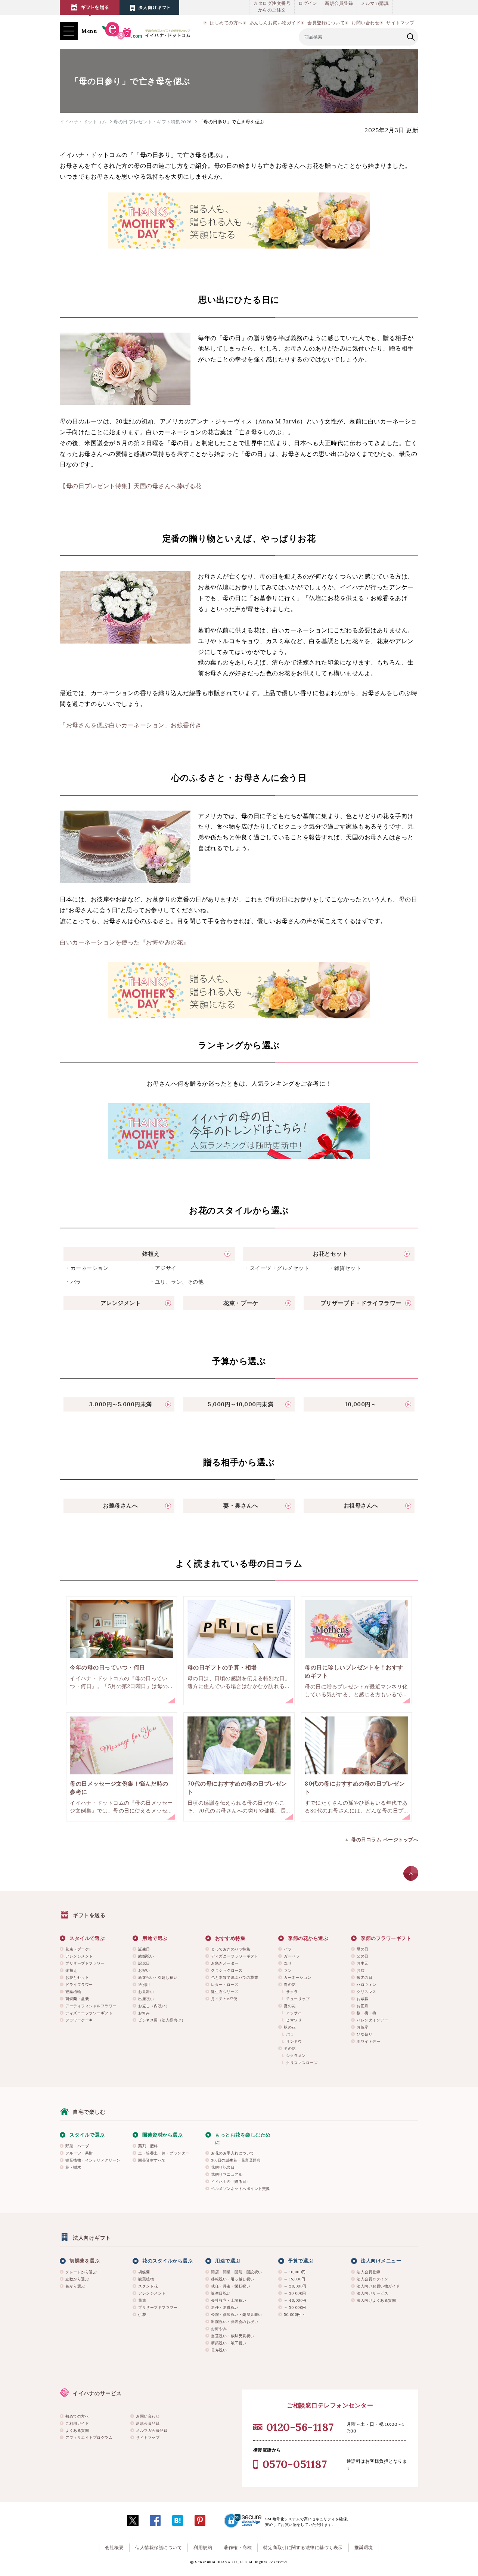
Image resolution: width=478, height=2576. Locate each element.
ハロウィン (367, 1985)
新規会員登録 (339, 3)
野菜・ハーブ (77, 2146)
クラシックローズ (227, 1970)
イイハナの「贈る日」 (231, 2182)
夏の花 (290, 2006)
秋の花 (290, 2027)
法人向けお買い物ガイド (378, 2286)
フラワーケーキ (79, 2020)
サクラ (292, 1992)
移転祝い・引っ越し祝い (233, 2279)
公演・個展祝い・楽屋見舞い (237, 2315)
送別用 (144, 1985)
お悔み (144, 2013)
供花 (142, 2315)
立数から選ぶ (77, 2279)
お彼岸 (363, 2027)
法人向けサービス (372, 2293)
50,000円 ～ (295, 2315)
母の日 (363, 1949)
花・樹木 (73, 2167)
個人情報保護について (159, 2547)
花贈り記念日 (223, 2167)
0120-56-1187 (300, 2427)
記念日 (144, 1963)
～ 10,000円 (295, 2272)
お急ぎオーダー (225, 1963)
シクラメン (296, 2056)
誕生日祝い (221, 2293)
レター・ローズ (225, 1985)
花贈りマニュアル (227, 2174)
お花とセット (77, 1977)
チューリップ (298, 1999)
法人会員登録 (368, 2272)
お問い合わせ (365, 23)
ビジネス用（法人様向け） (162, 2020)
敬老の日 (364, 1977)
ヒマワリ (294, 2020)
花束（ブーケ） (79, 1949)
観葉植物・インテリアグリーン (93, 2160)
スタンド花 (148, 2286)
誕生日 (144, 1949)
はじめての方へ (226, 23)
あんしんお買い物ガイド (275, 23)
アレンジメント (79, 1956)
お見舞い (146, 1992)
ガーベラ (292, 1956)
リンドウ (294, 2041)
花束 (142, 2300)
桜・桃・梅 (367, 2013)
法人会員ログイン (372, 2279)
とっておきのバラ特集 (231, 1949)
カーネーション (298, 1977)
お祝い (144, 1970)
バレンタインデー (372, 2020)
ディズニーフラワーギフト (89, 2013)
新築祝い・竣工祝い (229, 2343)
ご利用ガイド (77, 2423)
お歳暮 (363, 1999)
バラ (288, 1949)
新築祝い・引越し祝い (158, 1977)
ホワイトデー (368, 2041)
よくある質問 (77, 2430)
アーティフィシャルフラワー (91, 2006)
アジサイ (294, 2013)
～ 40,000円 (295, 2300)
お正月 (363, 2006)
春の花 (290, 1985)
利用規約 (203, 2547)
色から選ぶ (75, 2286)
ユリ (288, 1963)
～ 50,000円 (295, 2307)
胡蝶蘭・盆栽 (77, 1999)
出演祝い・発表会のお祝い (235, 2322)
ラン (288, 1970)
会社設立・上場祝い (229, 2300)
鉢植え (71, 1970)
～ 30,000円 (295, 2293)
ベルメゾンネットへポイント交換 (240, 2189)
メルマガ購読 (375, 3)
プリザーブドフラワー (85, 1963)
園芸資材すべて (152, 2160)
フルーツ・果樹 (79, 2153)
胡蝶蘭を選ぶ (85, 2261)
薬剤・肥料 (148, 2146)
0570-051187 (295, 2464)
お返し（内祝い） (154, 2006)
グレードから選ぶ (81, 2272)
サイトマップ (400, 23)
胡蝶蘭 (144, 2272)
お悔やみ (219, 2329)
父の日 (363, 1956)
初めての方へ (77, 2416)
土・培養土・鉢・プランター (164, 2153)
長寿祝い (219, 2350)
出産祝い (146, 1999)
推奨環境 (364, 2547)
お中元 (363, 1963)
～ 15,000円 (295, 2279)
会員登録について (326, 23)
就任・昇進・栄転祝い (231, 2286)
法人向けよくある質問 (376, 2300)
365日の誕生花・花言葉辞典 (236, 2160)
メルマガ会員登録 (152, 2430)
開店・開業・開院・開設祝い (237, 2272)
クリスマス (367, 1992)
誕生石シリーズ (225, 1992)
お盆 (361, 1970)
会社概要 (114, 2547)
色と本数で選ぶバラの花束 (235, 1977)
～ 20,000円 (295, 2286)
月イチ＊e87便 (224, 1999)
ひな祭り (364, 2034)
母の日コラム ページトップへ (385, 1840)
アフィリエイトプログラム (89, 2438)
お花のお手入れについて (233, 2153)
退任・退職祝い (225, 2307)
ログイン (308, 3)
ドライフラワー (79, 1985)
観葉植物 (73, 1992)
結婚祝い (146, 1956)
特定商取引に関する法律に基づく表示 (303, 2547)
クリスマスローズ (302, 2063)
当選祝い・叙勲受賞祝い (233, 2336)
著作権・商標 (238, 2547)
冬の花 (290, 2049)
